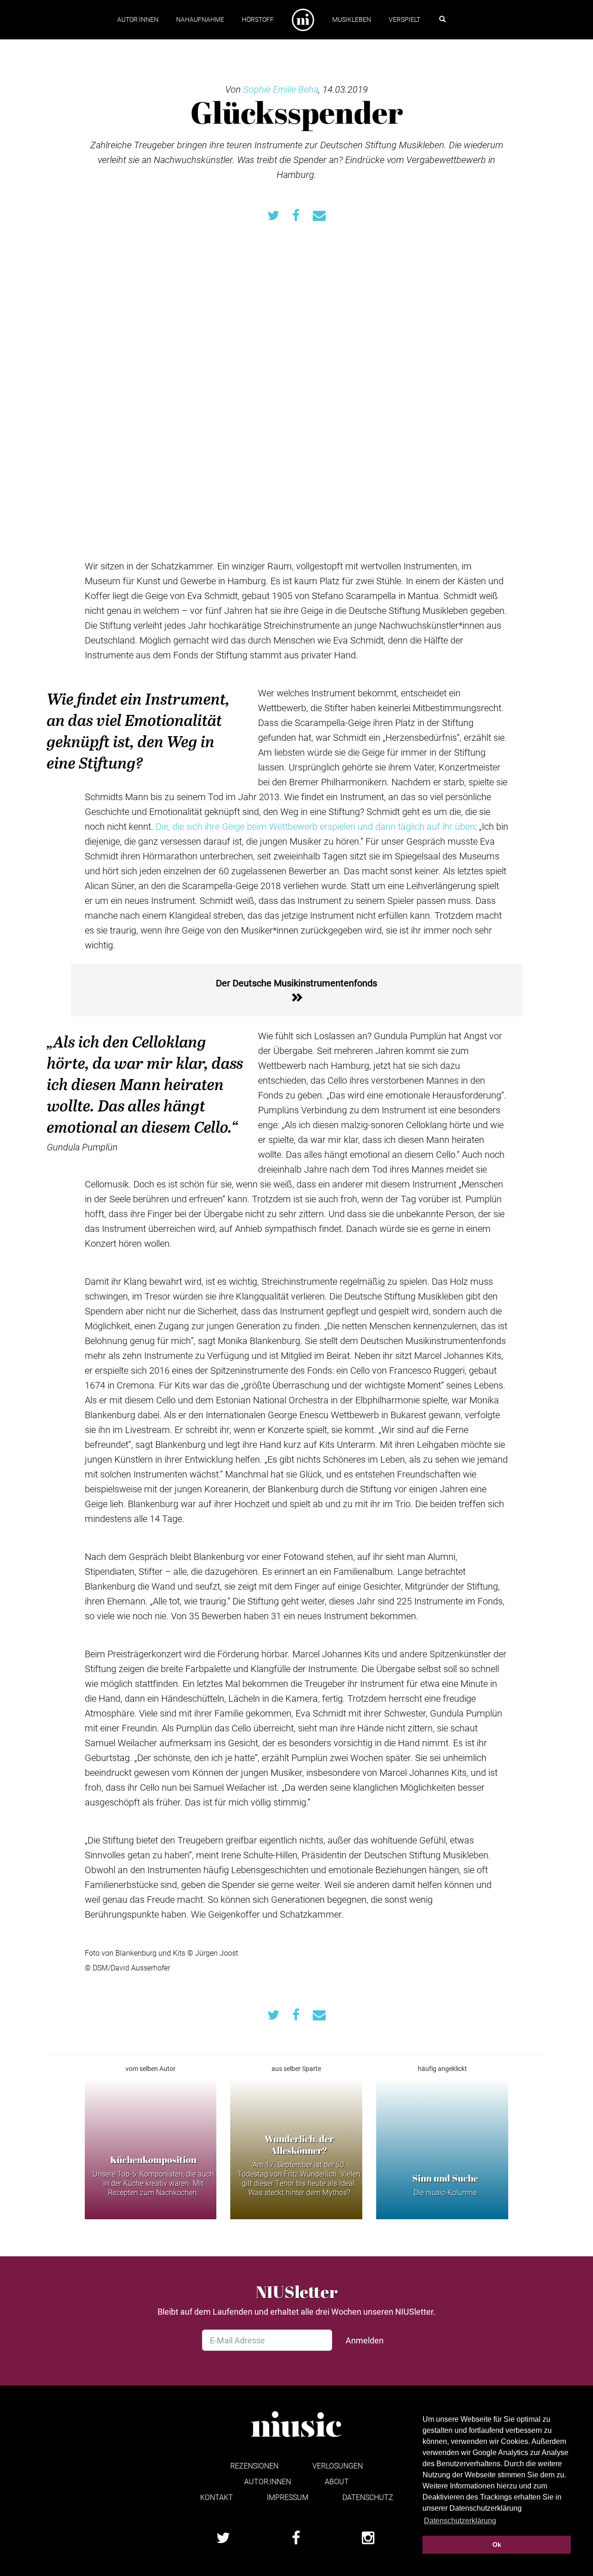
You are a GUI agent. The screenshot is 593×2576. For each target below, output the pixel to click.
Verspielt (404, 19)
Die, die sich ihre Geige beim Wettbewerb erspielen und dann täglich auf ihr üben (315, 826)
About (337, 2481)
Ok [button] (497, 2544)
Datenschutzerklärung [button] (460, 2521)
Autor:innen (138, 19)
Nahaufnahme (200, 19)
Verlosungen (338, 2466)
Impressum (288, 2497)
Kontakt (217, 2497)
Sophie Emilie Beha (281, 89)
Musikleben (352, 19)
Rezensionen (254, 2466)
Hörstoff (258, 19)
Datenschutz (368, 2497)
